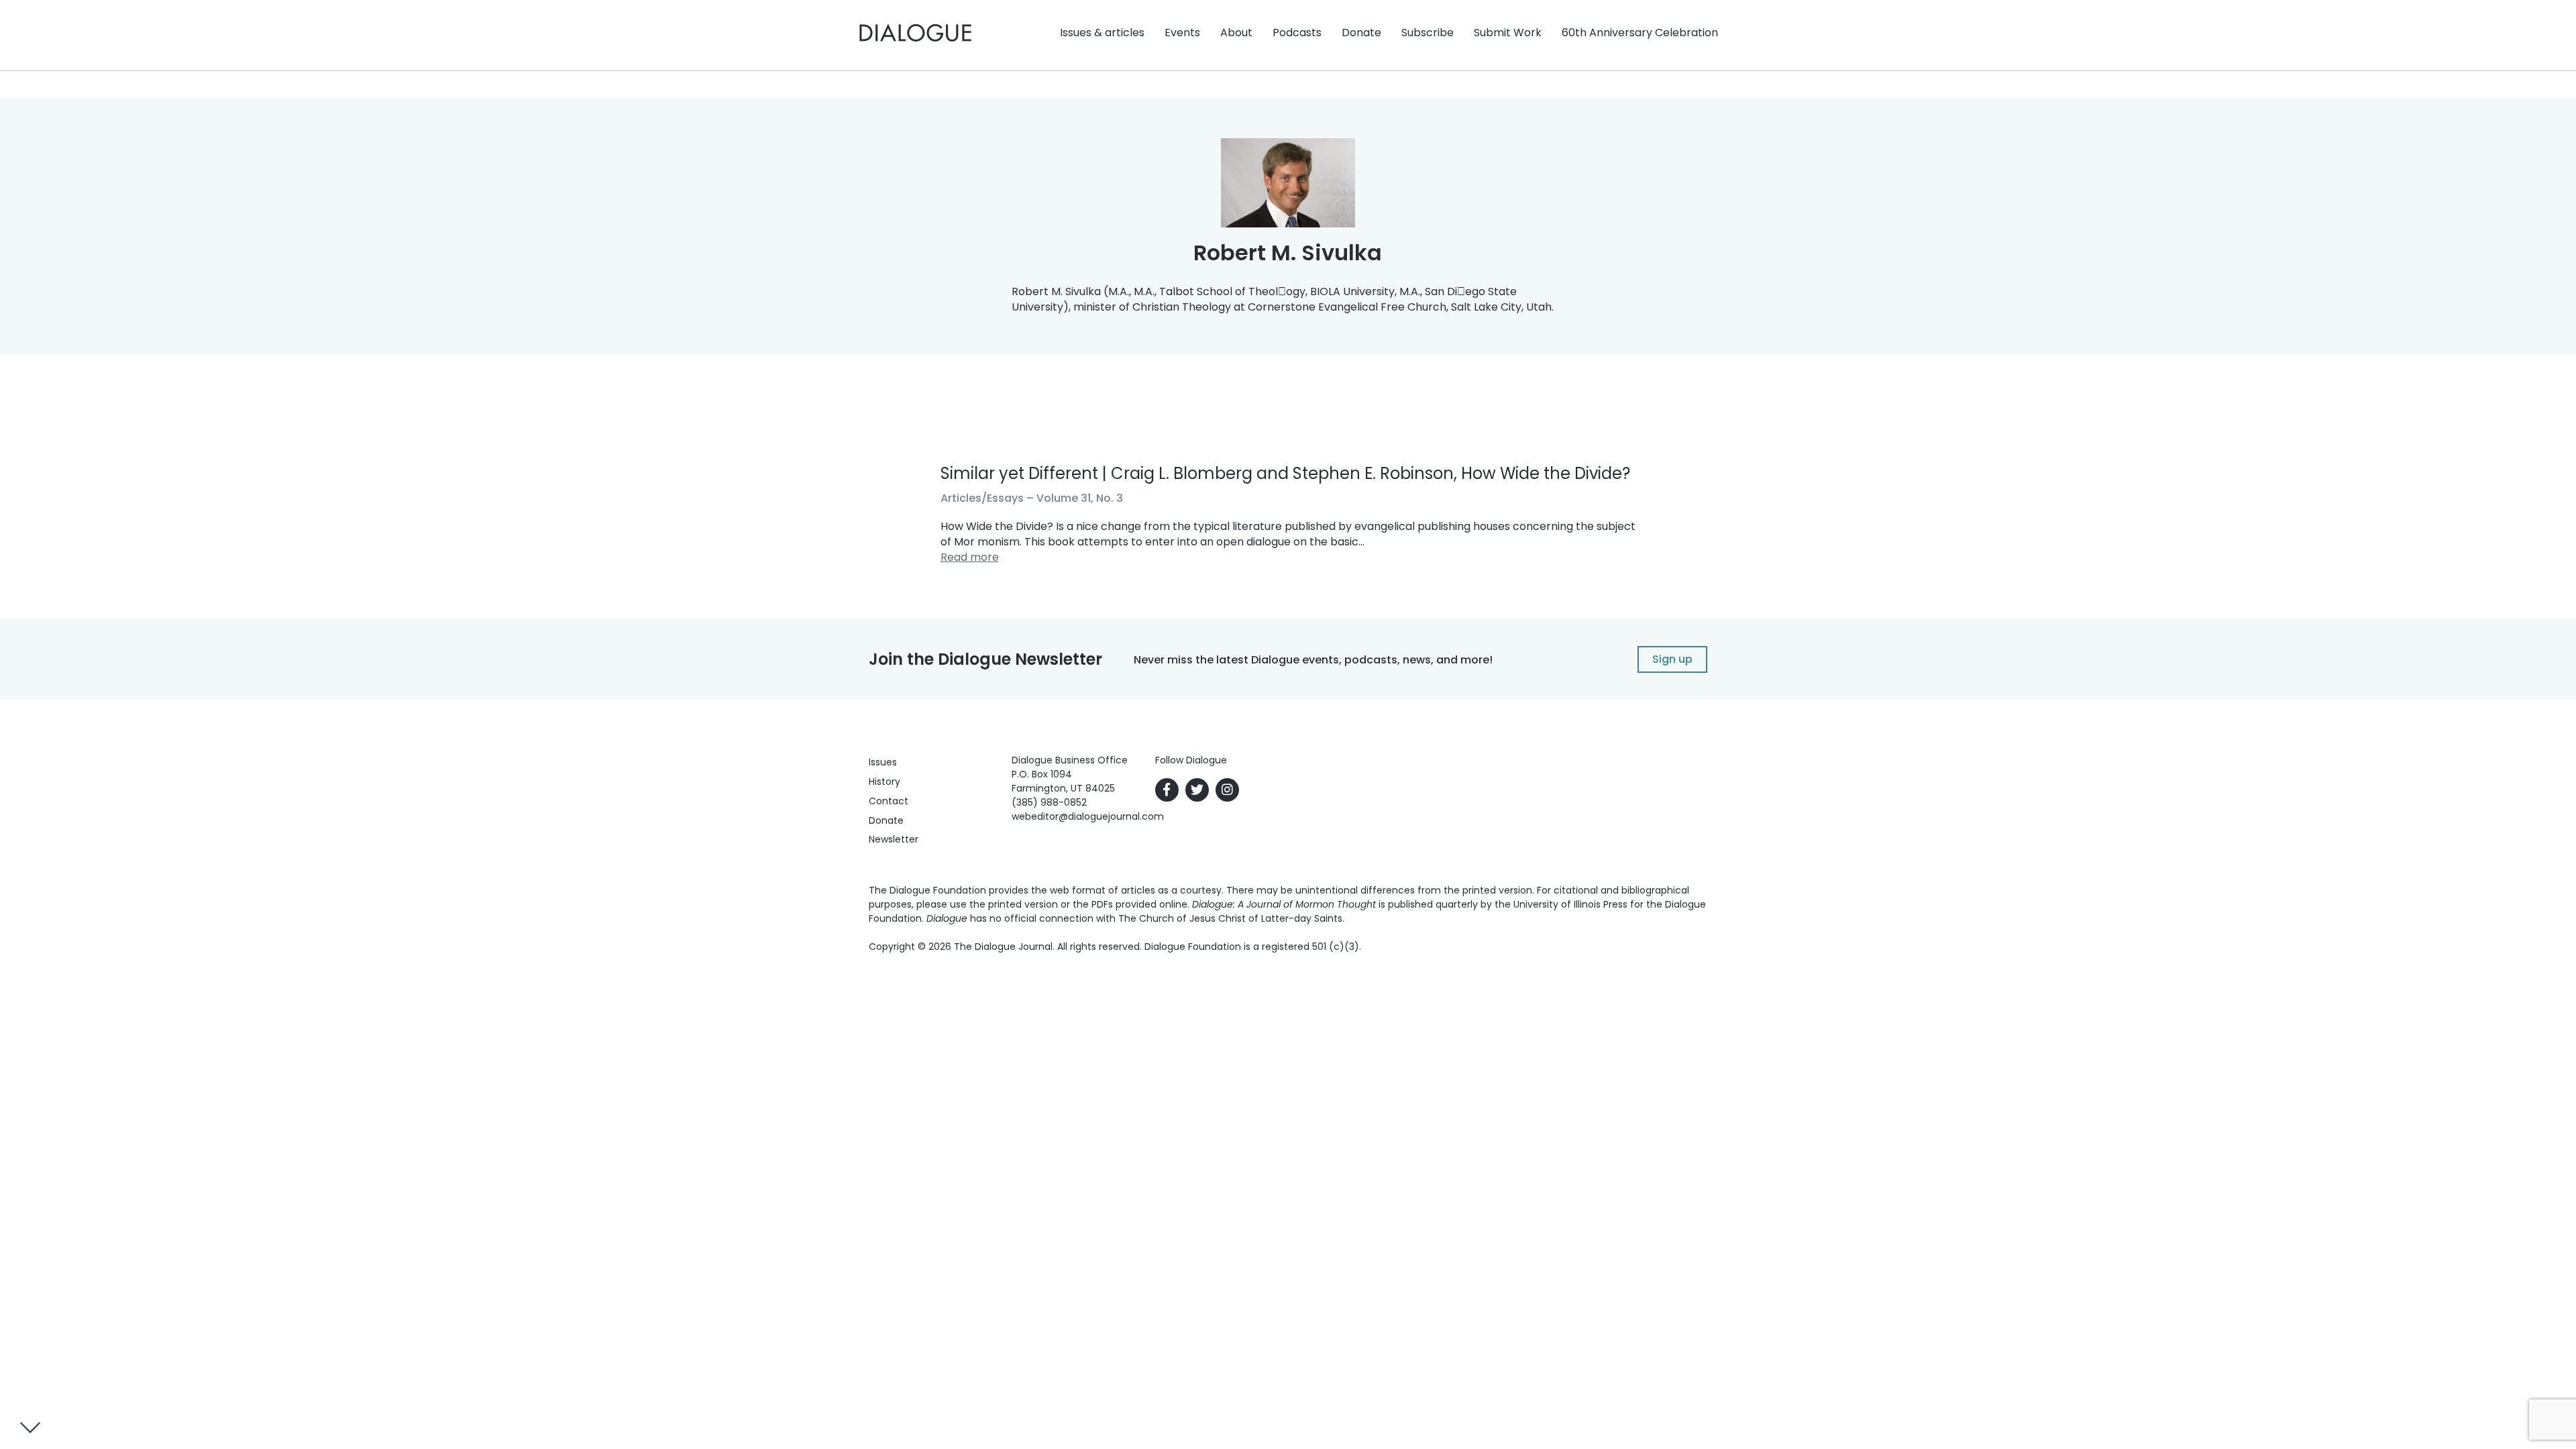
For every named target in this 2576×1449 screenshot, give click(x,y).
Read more (970, 557)
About (1236, 33)
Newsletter (894, 839)
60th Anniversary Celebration (1640, 33)
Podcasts (1297, 33)
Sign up (1672, 659)
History (884, 782)
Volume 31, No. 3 (1080, 498)
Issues (883, 762)
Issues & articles (1102, 33)
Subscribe (1428, 33)
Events (1182, 33)
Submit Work (1508, 33)
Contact (889, 801)
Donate (1361, 33)
